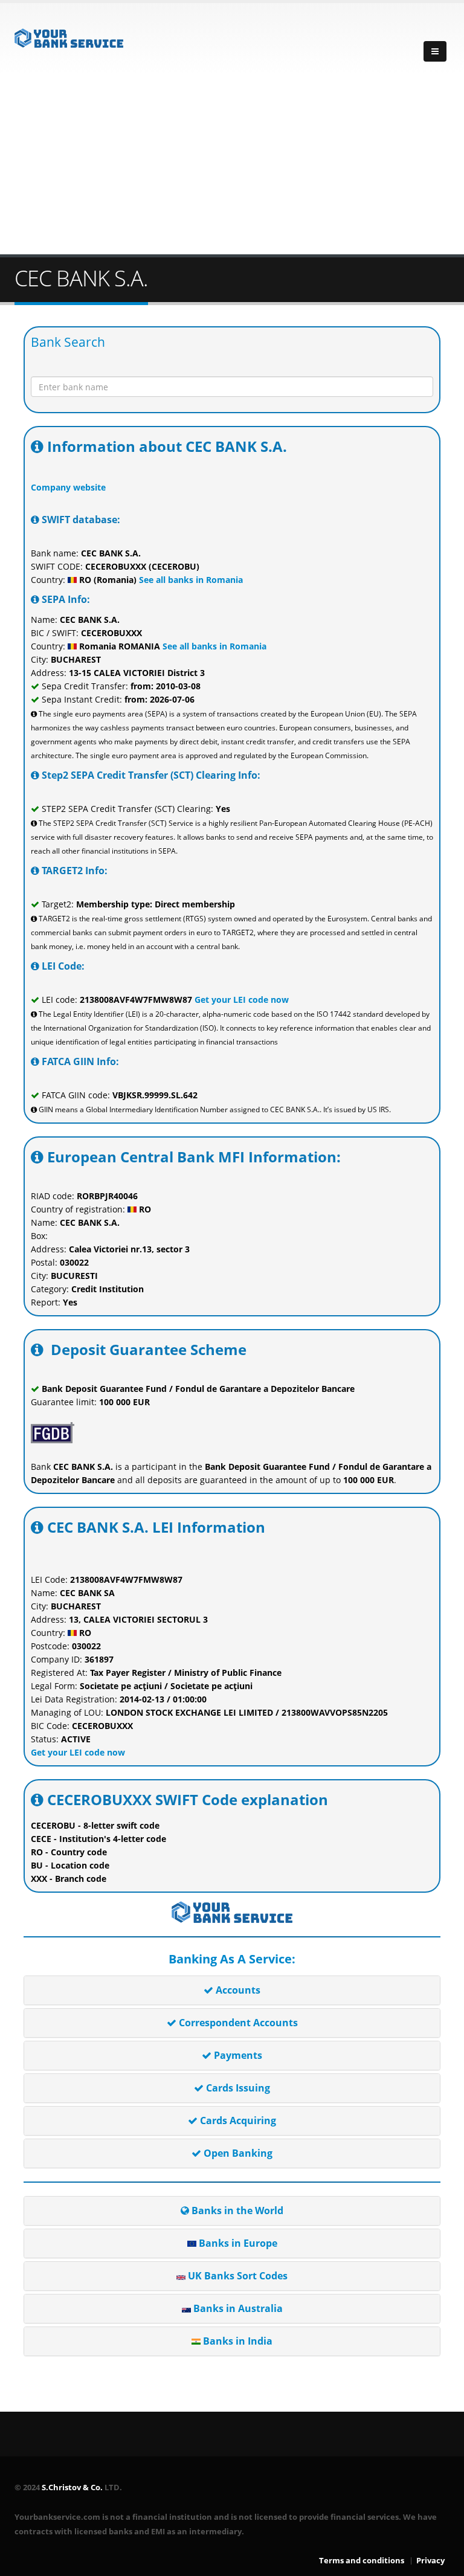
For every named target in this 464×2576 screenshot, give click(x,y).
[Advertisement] (232, 164)
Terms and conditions (362, 2561)
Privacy (430, 2561)
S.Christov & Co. (72, 2487)
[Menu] (435, 51)
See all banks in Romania (190, 580)
